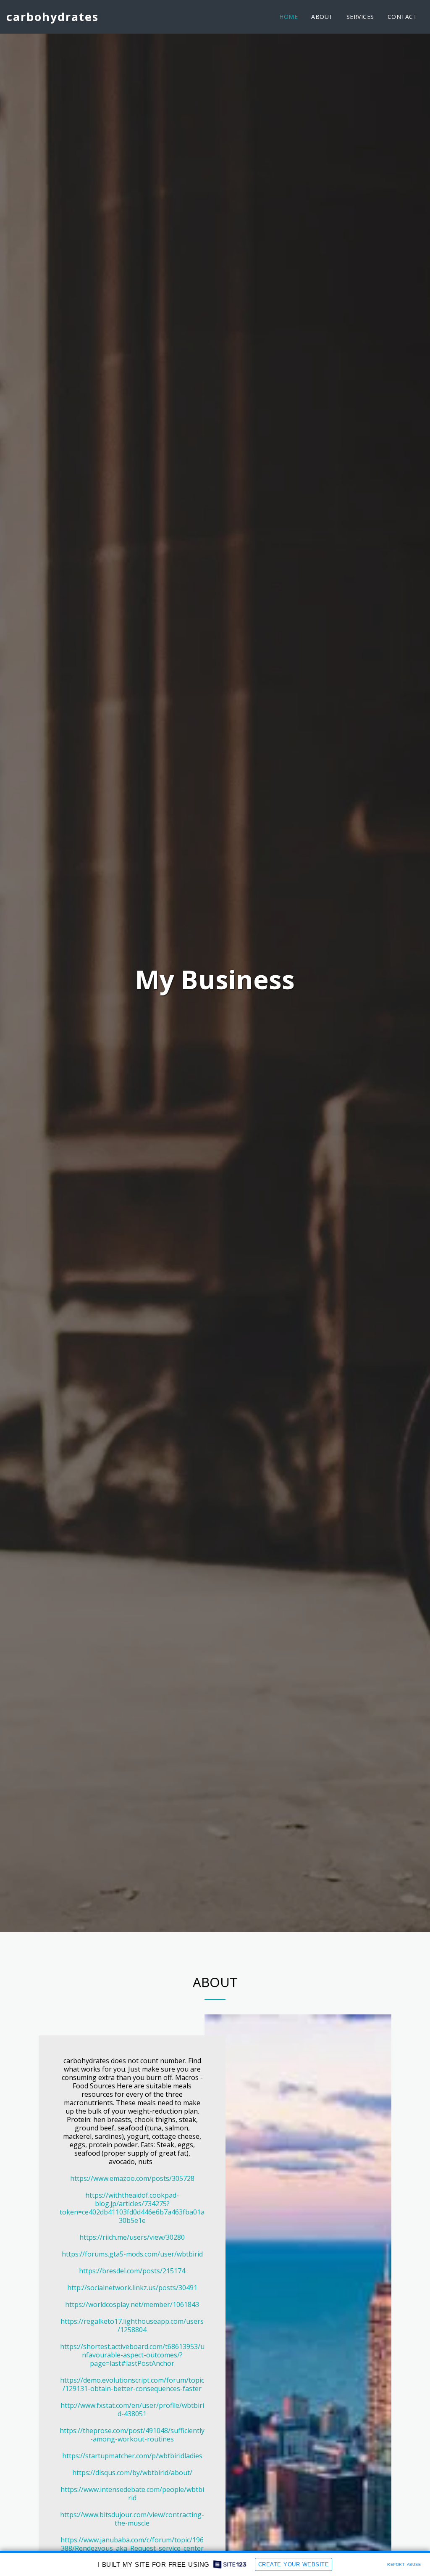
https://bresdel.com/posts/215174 (132, 2271)
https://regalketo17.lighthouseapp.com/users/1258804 (132, 2325)
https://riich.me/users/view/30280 (132, 2237)
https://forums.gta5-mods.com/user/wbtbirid (132, 2254)
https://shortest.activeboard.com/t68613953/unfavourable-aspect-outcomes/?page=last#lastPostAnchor (132, 2355)
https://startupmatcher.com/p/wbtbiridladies (132, 2456)
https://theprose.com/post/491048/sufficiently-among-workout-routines (132, 2435)
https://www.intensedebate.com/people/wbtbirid (132, 2494)
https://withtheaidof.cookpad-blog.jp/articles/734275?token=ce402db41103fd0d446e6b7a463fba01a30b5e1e (132, 2208)
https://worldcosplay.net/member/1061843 (132, 2304)
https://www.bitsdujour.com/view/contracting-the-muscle (132, 2519)
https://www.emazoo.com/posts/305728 (132, 2178)
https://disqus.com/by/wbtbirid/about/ (132, 2473)
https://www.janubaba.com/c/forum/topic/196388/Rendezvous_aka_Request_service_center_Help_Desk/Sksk (132, 2548)
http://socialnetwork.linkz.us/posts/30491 (132, 2288)
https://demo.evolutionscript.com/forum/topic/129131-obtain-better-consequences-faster (132, 2384)
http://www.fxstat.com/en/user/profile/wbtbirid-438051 (132, 2410)
